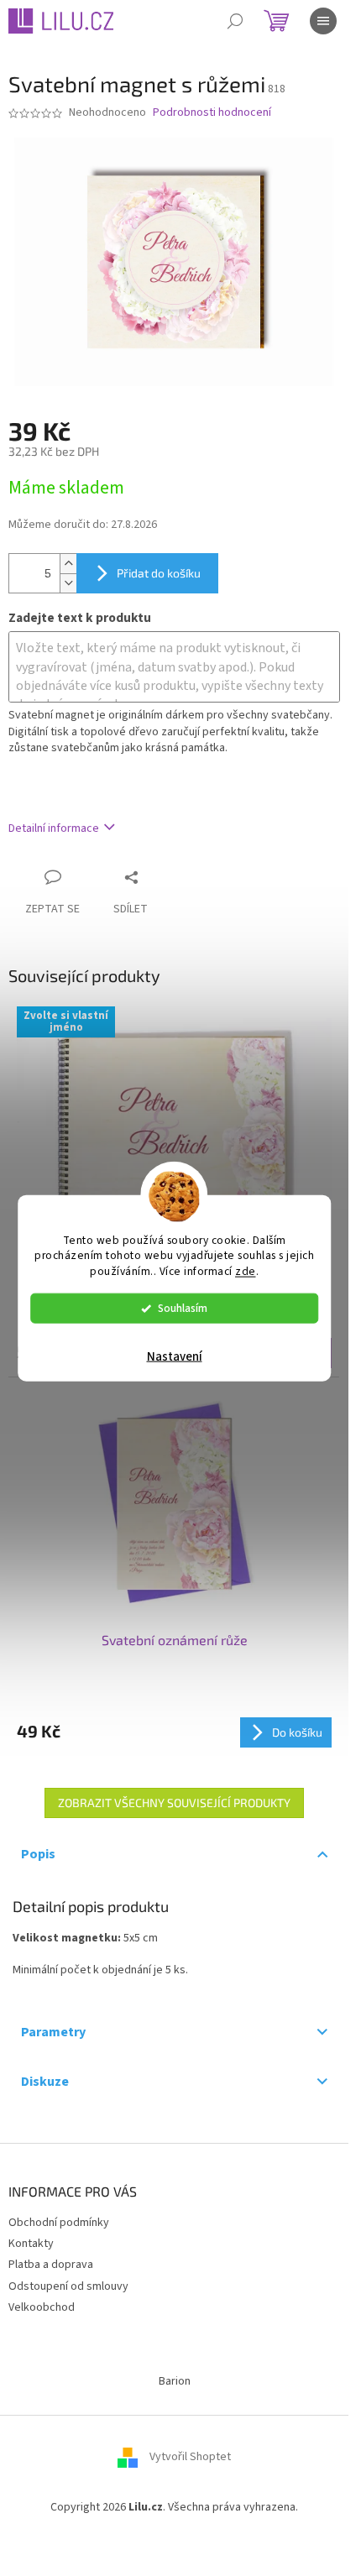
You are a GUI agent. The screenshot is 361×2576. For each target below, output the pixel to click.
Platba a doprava (51, 2265)
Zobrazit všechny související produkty (174, 1803)
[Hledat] (235, 21)
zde (246, 1271)
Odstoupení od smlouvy (68, 2286)
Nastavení (175, 1357)
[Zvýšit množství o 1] (68, 564)
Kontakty (31, 2244)
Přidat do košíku (159, 573)
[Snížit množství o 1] (68, 583)
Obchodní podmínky (59, 2223)
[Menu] (323, 21)
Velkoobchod (42, 2307)
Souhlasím (183, 1308)
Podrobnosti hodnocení (212, 113)
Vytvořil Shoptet (190, 2457)
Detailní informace (54, 828)
